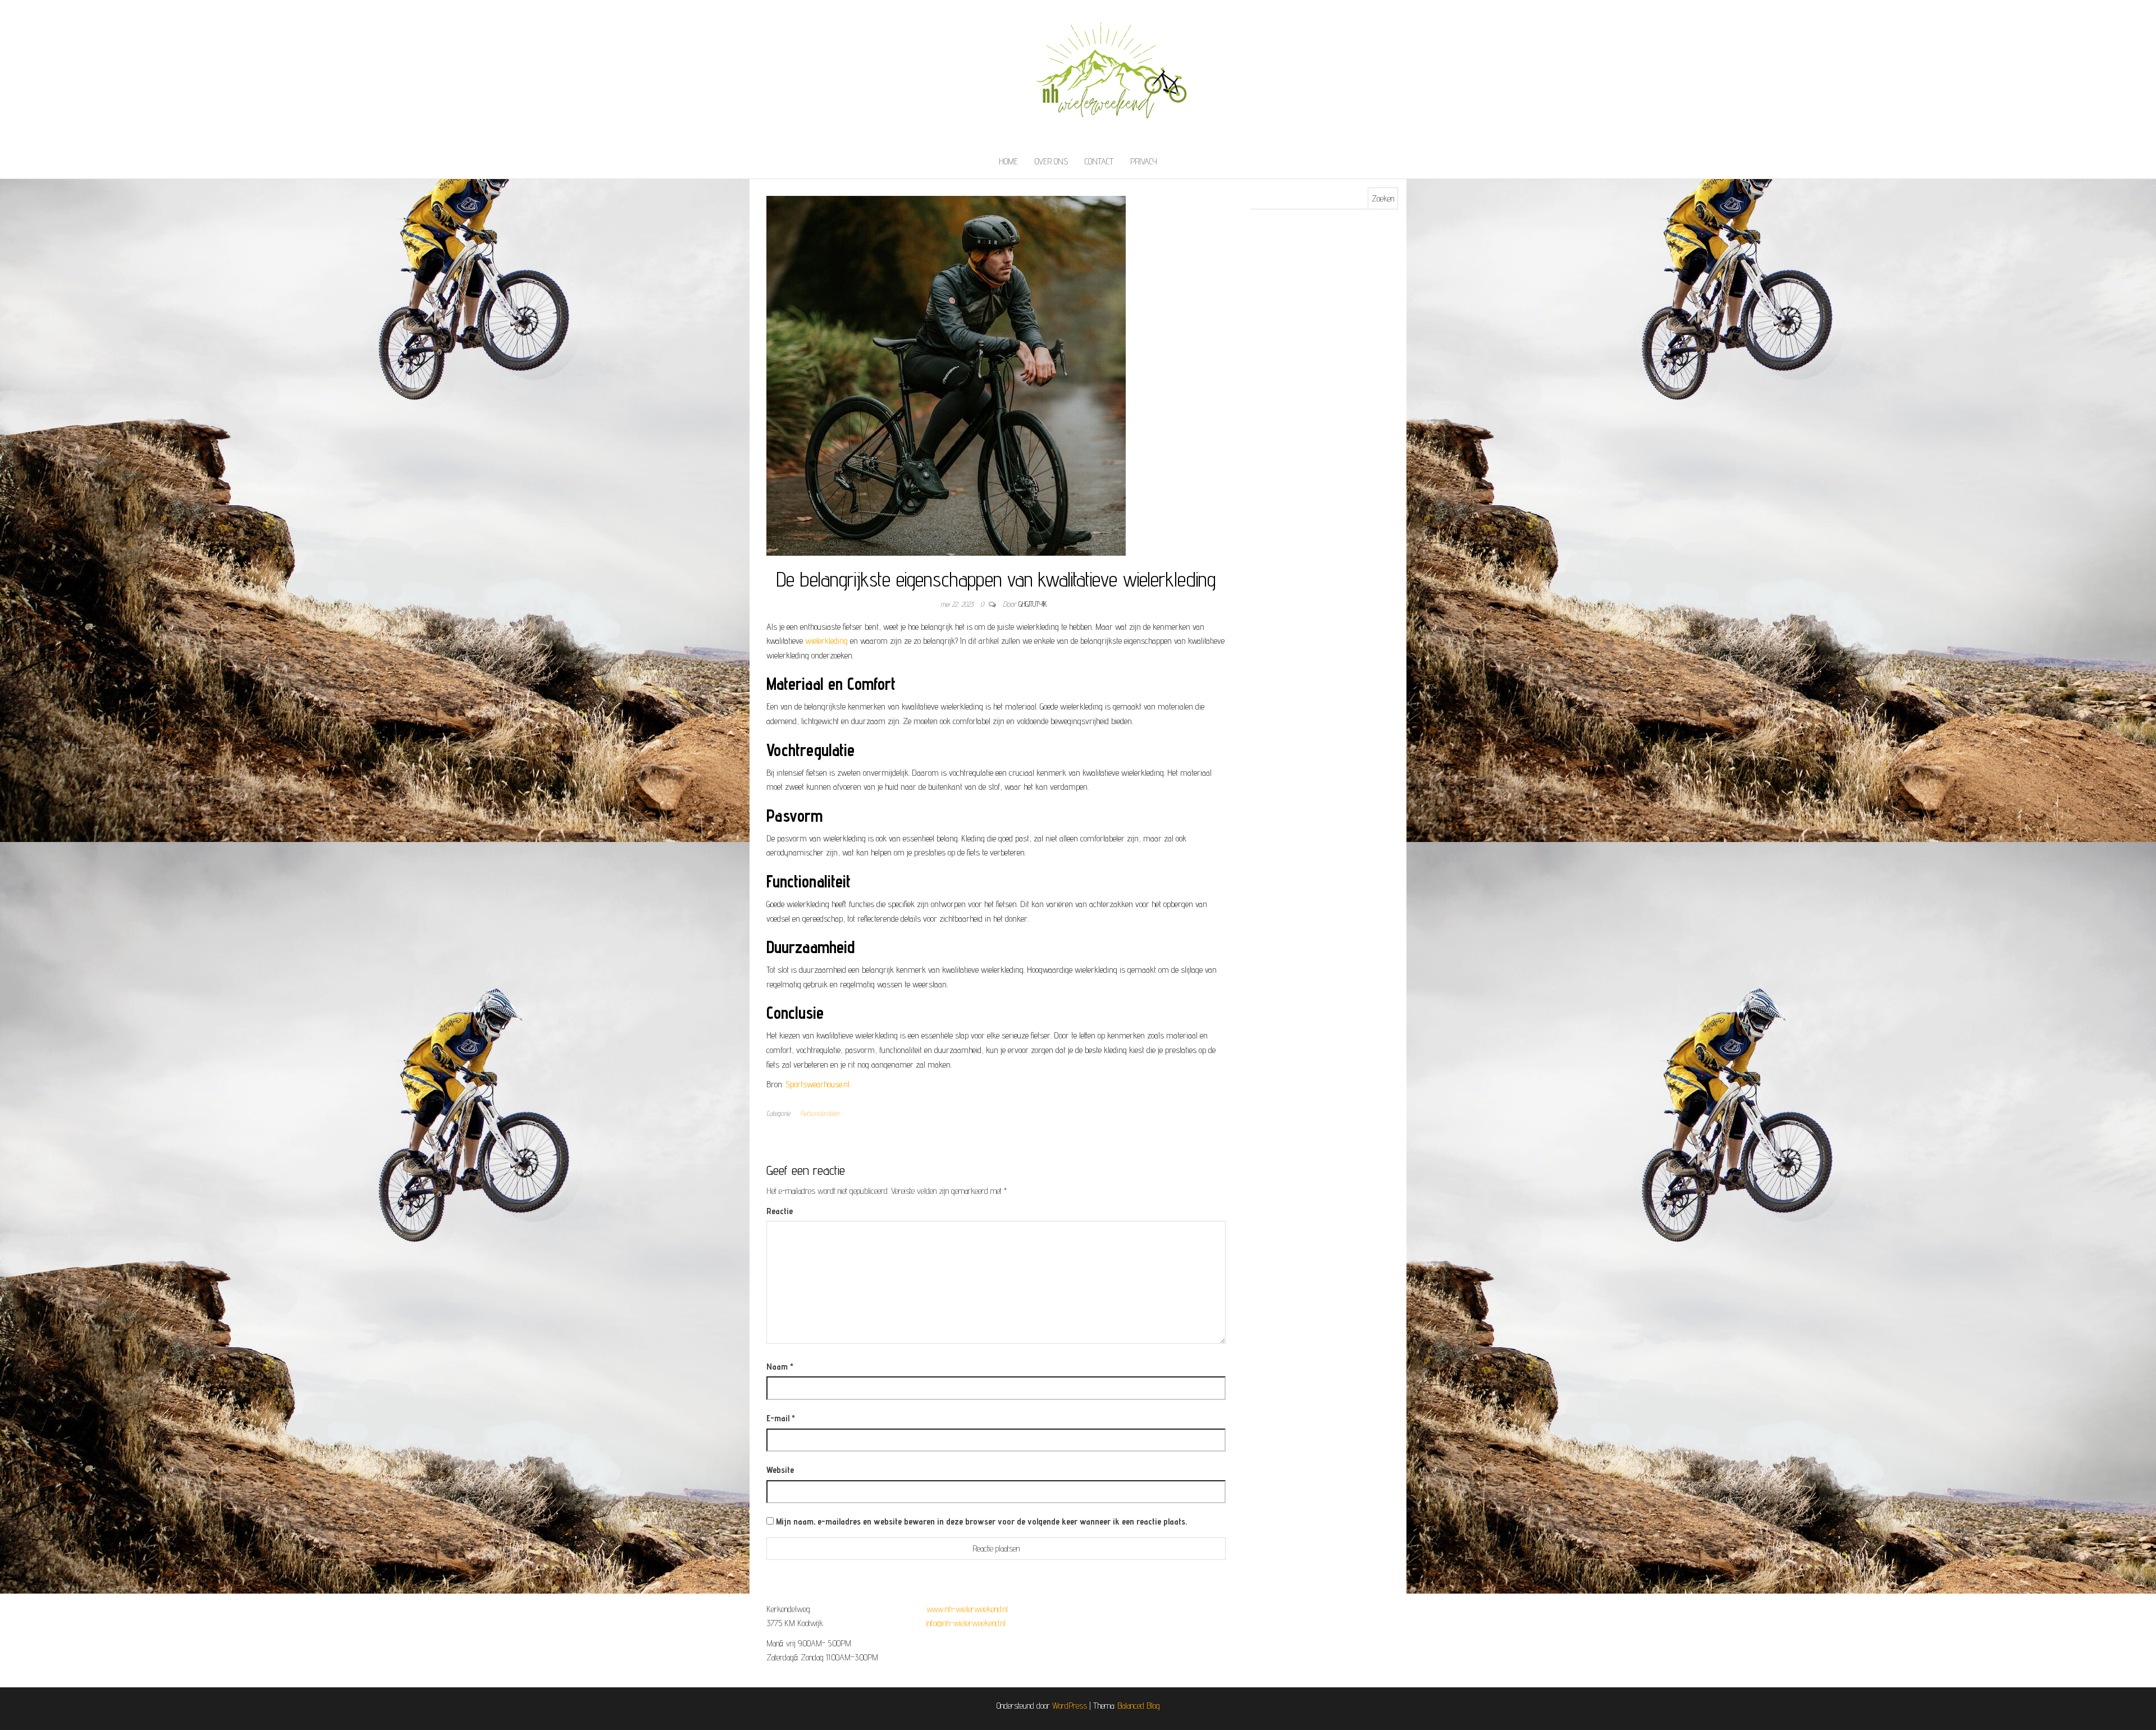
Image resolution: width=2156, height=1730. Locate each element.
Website (780, 1470)
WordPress (1070, 1706)
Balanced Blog (1139, 1706)
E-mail (781, 1418)
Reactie (780, 1211)
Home (1008, 161)
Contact (1099, 161)
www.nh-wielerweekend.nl (967, 1609)
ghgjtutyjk (1033, 604)
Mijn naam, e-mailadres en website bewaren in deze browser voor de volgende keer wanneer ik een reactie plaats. (981, 1521)
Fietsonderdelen (820, 1113)
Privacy (1144, 161)
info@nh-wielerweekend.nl (966, 1623)
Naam (780, 1367)
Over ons (1051, 161)
